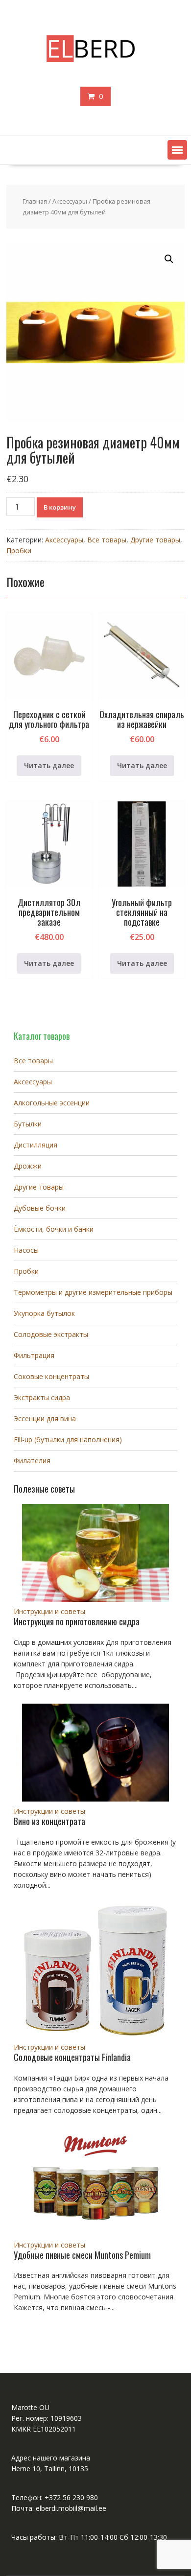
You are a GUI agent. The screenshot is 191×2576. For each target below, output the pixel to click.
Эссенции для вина (45, 1418)
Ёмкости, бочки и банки (54, 1229)
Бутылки (28, 1124)
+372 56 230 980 (71, 2497)
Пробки (19, 550)
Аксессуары (70, 201)
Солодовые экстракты (51, 1334)
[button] (177, 150)
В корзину (60, 507)
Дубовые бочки (40, 1208)
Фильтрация (34, 1355)
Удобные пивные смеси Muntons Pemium (82, 2255)
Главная (35, 201)
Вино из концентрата (49, 1821)
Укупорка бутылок (44, 1313)
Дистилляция (36, 1145)
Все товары (107, 540)
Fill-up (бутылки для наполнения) (68, 1440)
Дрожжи (28, 1166)
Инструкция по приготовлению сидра (77, 1621)
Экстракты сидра (42, 1397)
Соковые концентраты (51, 1376)
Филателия (32, 1461)
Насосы (26, 1250)
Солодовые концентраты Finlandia (72, 2057)
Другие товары (155, 540)
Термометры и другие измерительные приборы (93, 1292)
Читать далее (49, 765)
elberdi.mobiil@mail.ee (71, 2508)
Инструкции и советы (49, 1611)
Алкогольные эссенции (52, 1103)
